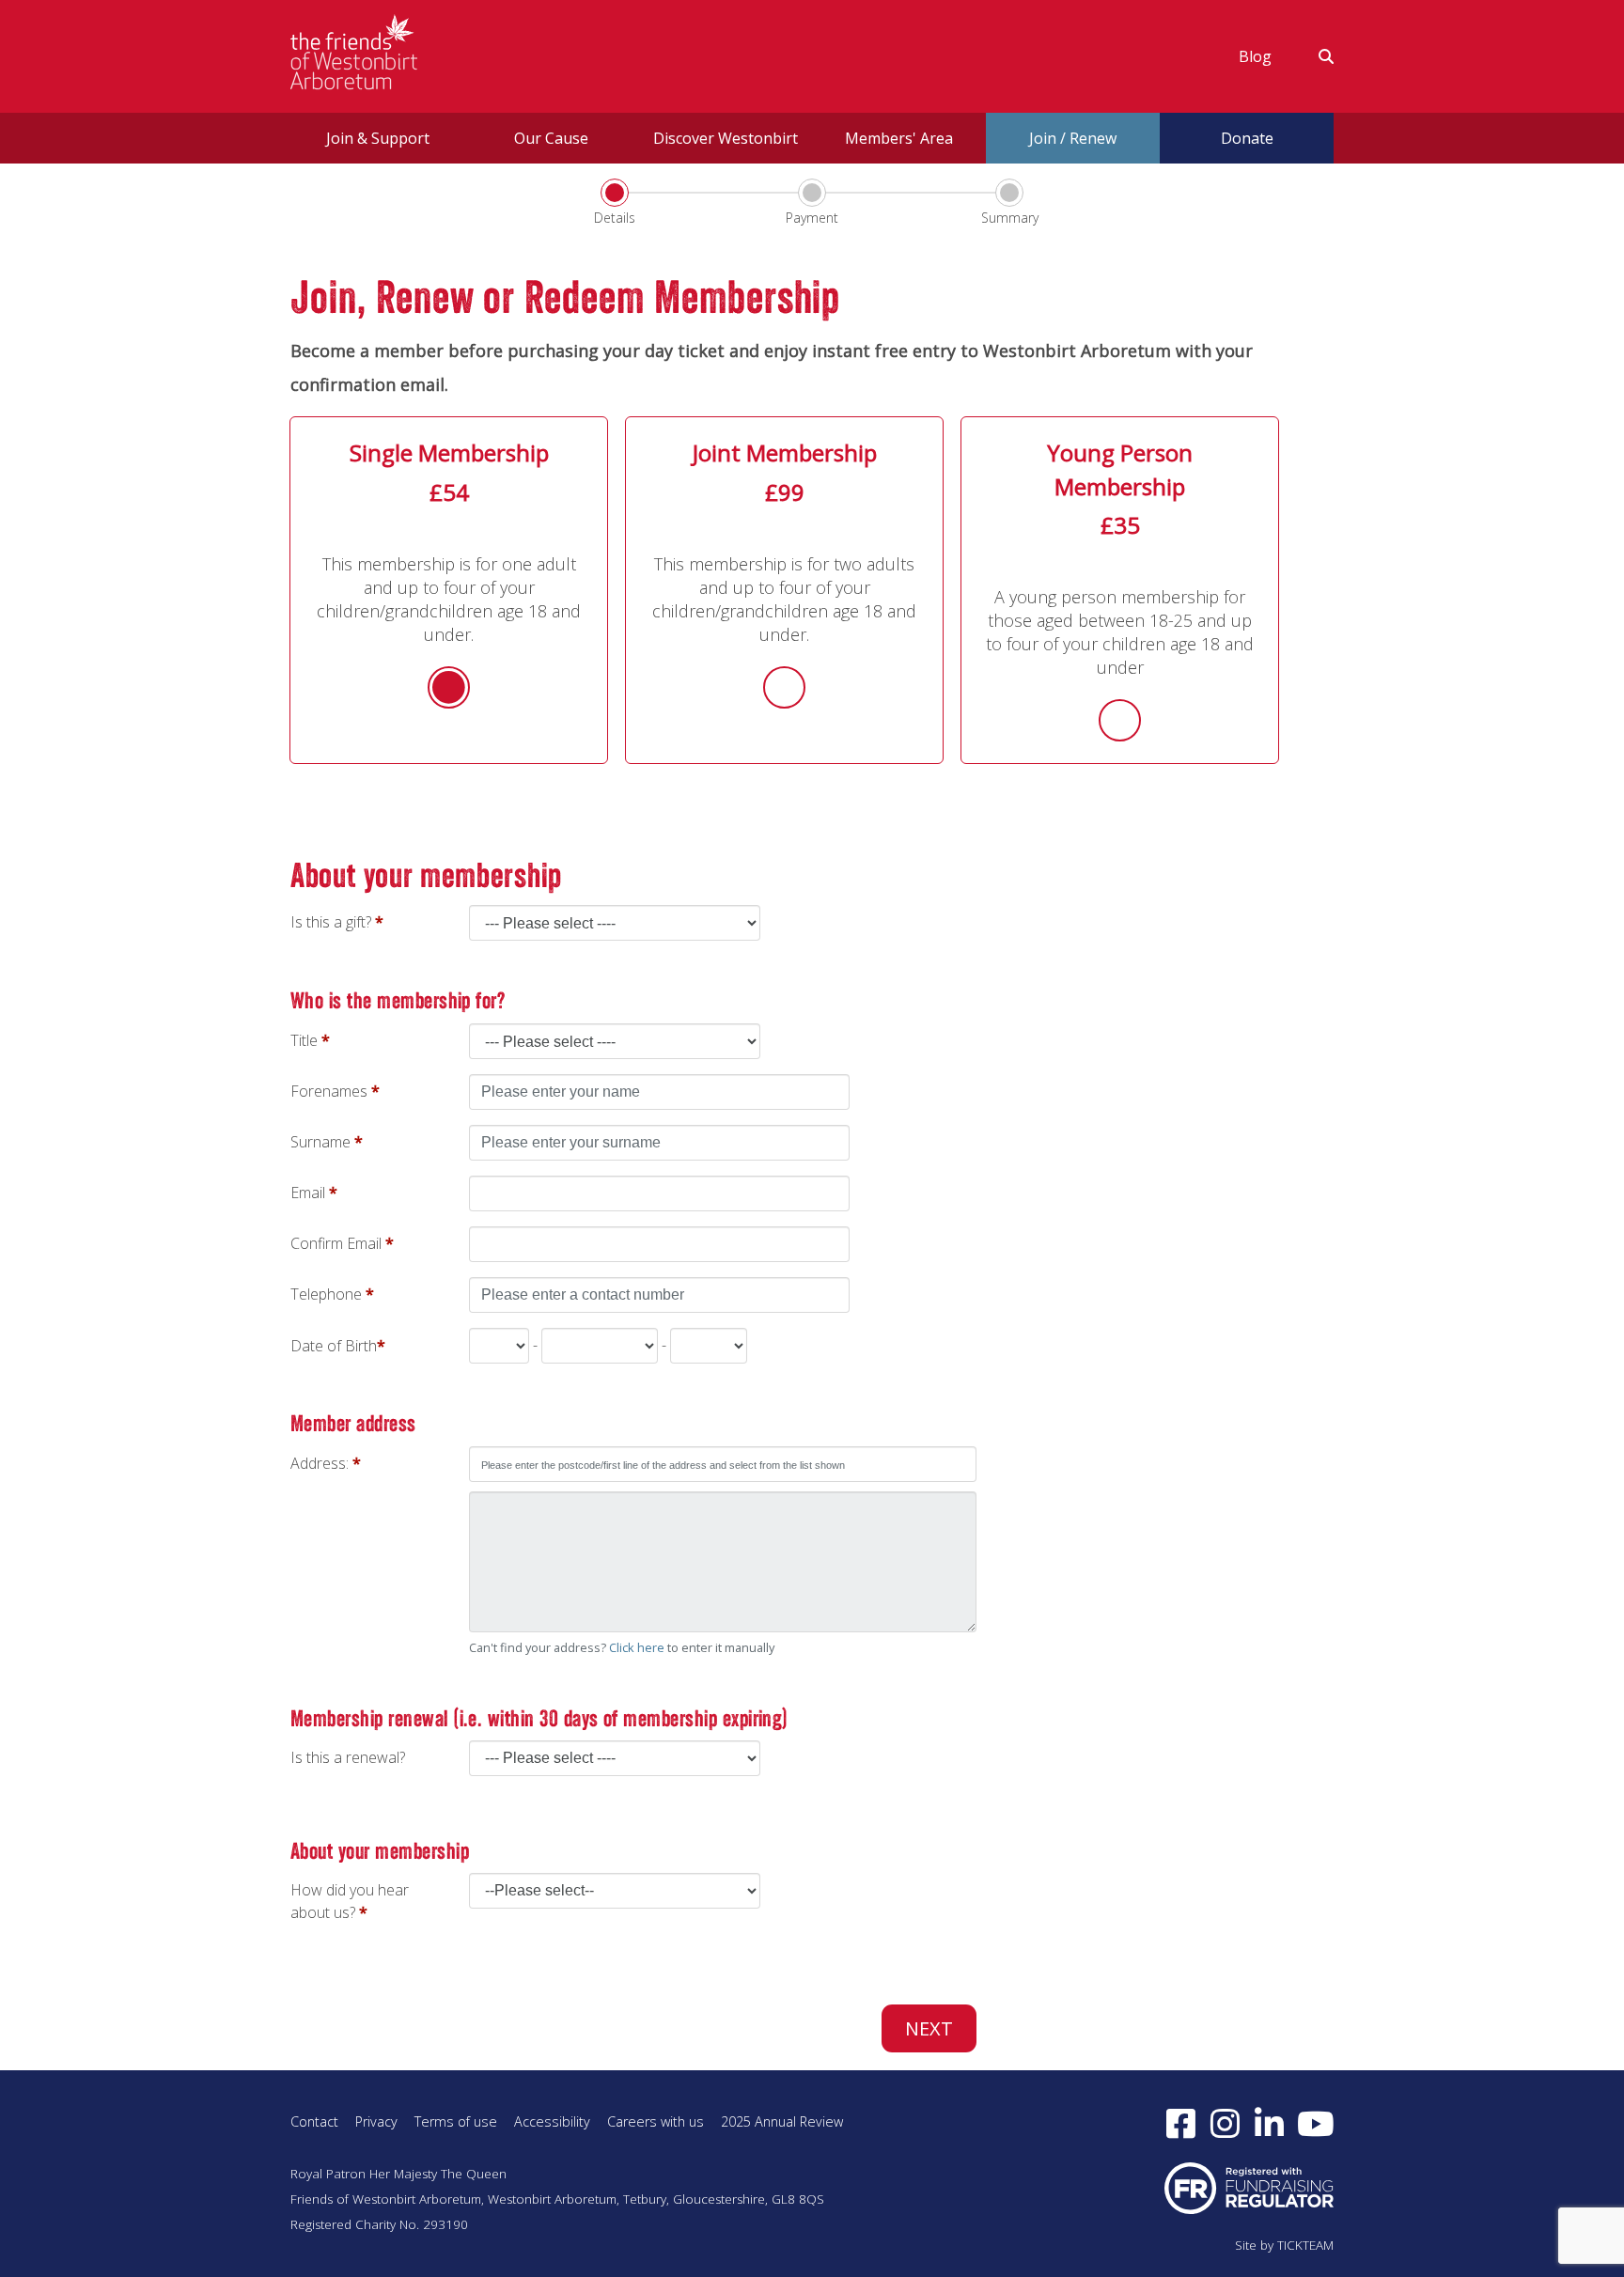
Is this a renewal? (348, 1757)
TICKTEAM (1305, 2245)
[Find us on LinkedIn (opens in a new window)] (1269, 2123)
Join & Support (378, 138)
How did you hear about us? (350, 1901)
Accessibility (552, 2121)
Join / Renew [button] (1073, 138)
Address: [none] (321, 1463)
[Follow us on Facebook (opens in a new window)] (1181, 2123)
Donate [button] (1247, 138)
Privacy (376, 2121)
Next (929, 2028)
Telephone (326, 1294)
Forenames (329, 1091)
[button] (1314, 56)
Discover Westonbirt (726, 138)
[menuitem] (1255, 56)
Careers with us (656, 2121)
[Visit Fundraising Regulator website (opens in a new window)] (1249, 2187)
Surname (320, 1142)
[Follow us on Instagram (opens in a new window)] (1225, 2123)
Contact (314, 2121)
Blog (1255, 56)
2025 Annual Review (782, 2121)
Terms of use (456, 2121)
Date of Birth (334, 1346)
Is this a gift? (331, 922)
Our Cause (551, 138)
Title (304, 1040)
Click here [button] (637, 1647)
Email (308, 1193)
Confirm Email (336, 1243)
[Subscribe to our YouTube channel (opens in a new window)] (1316, 2123)
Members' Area (899, 138)
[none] (723, 1562)
